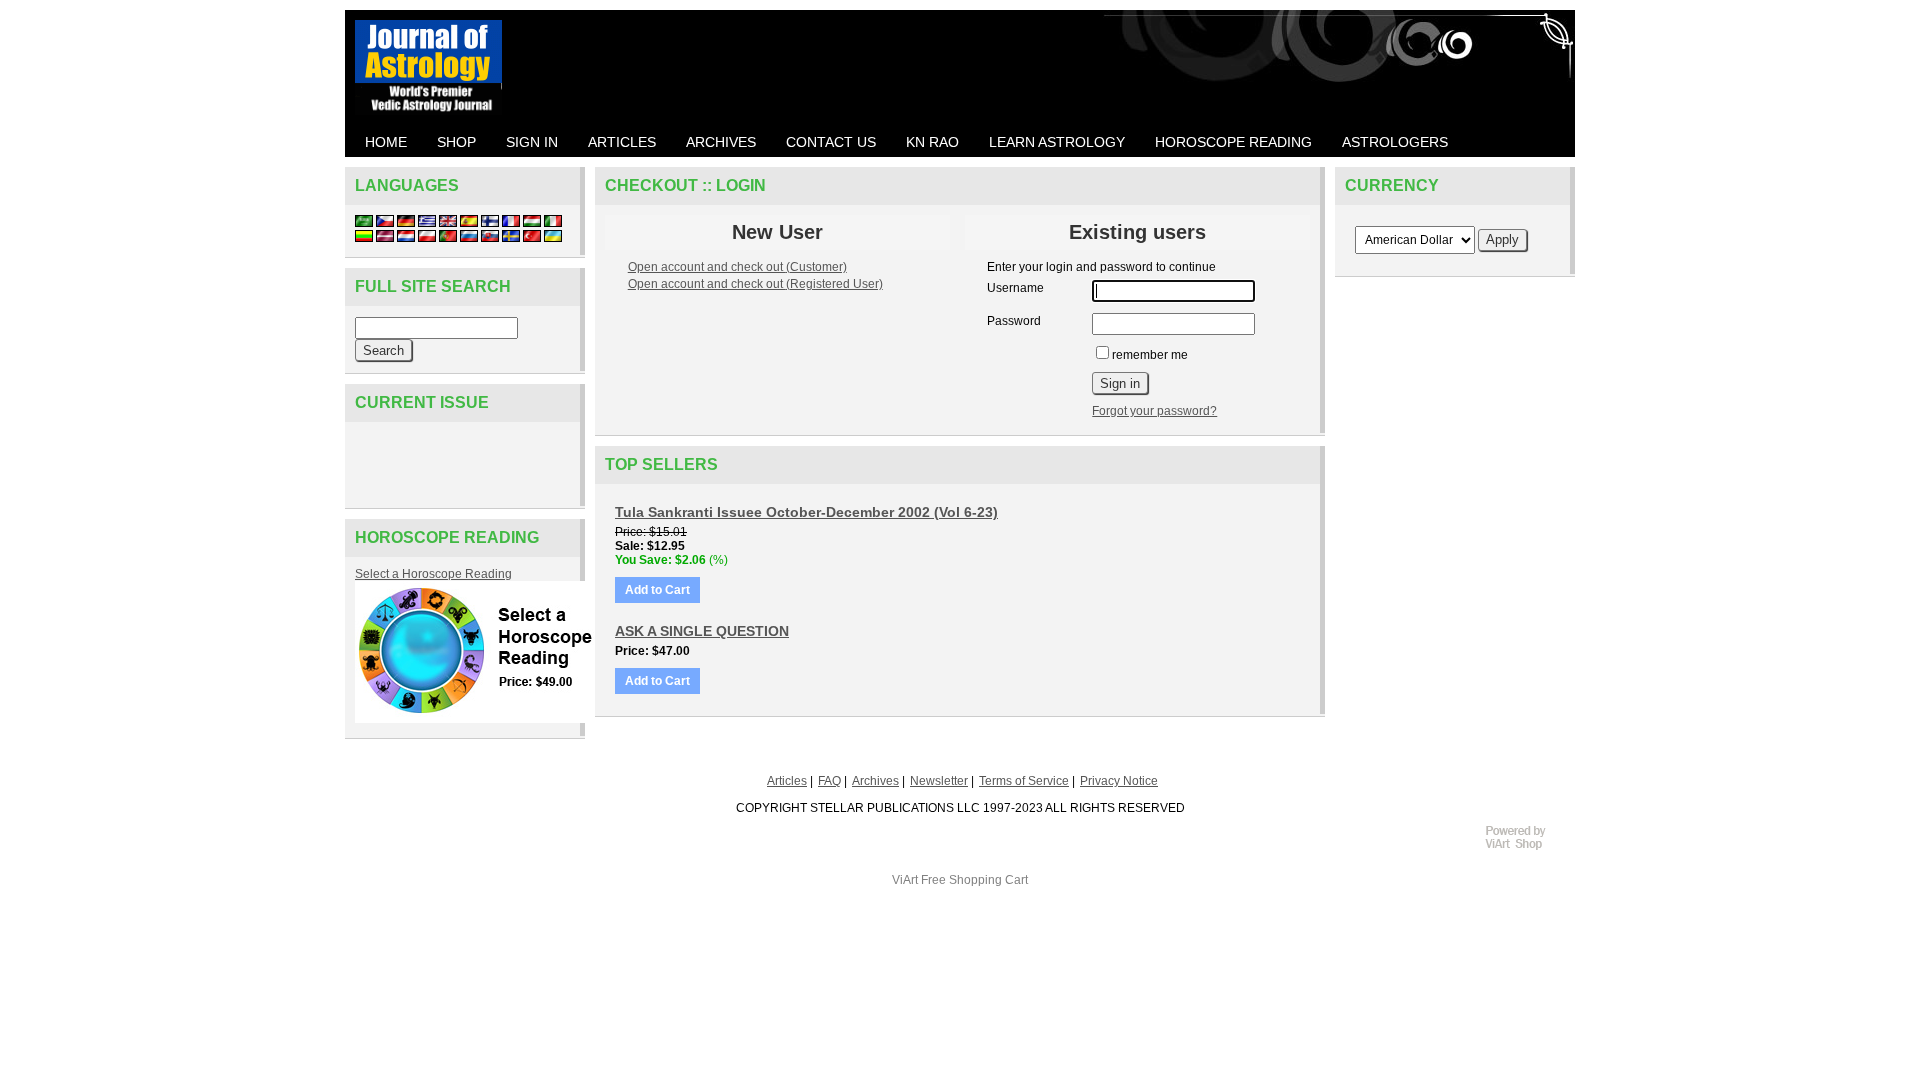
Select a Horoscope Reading (433, 574)
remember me (1150, 355)
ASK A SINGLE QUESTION (702, 631)
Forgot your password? (1154, 411)
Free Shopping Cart (974, 880)
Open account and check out (737, 267)
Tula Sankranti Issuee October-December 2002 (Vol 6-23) (806, 512)
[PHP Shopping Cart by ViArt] (1525, 847)
